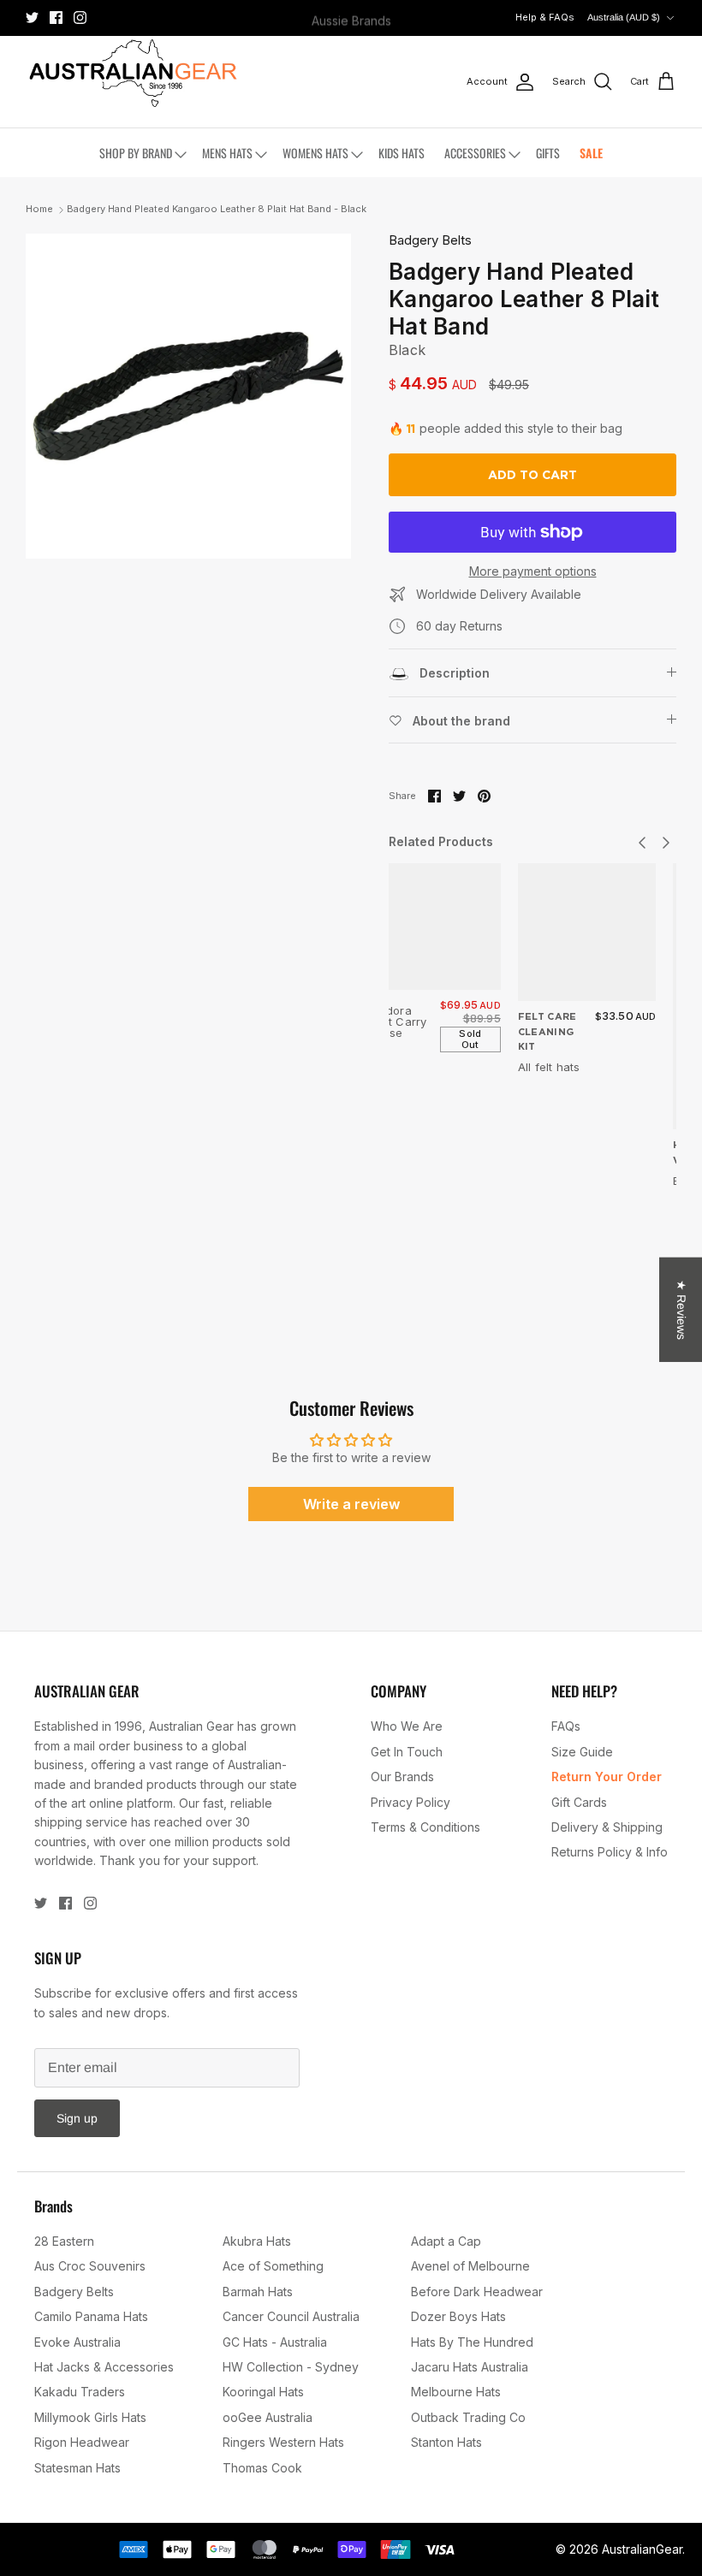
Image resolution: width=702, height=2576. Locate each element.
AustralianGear (642, 2549)
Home (39, 210)
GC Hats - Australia (275, 2342)
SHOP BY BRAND (136, 153)
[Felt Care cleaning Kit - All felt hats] (587, 933)
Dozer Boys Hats (458, 2316)
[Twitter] (32, 18)
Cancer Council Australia (291, 2316)
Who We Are (407, 1726)
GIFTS (548, 153)
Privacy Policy (410, 1802)
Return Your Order (607, 1777)
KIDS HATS (402, 153)
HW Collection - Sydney (291, 2367)
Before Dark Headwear (477, 2292)
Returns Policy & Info (610, 1852)
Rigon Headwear (82, 2442)
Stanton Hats (446, 2442)
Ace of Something (273, 2266)
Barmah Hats (258, 2292)
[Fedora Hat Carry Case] (437, 927)
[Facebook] (56, 18)
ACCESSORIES (475, 153)
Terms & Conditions (425, 1827)
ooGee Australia (268, 2417)
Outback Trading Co (468, 2417)
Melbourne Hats (456, 2392)
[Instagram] (80, 18)
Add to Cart (532, 475)
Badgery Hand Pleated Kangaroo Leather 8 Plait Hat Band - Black (217, 210)
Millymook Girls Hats (90, 2417)
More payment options (533, 571)
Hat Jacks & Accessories (104, 2367)
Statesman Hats (77, 2468)
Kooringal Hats (263, 2392)
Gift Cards (579, 1802)
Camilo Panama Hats (91, 2316)
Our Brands (402, 1777)
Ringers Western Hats (283, 2442)
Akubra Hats (257, 2241)
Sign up (77, 2118)
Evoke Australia (77, 2342)
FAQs (566, 1726)
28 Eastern (64, 2241)
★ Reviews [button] (681, 1309)
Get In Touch (407, 1752)
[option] (188, 396)
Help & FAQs (545, 17)
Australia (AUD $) (624, 17)
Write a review (351, 1504)
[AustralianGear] (133, 73)
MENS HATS (227, 153)
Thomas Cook (262, 2468)
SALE (591, 153)
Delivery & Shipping (607, 1827)
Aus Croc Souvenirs (90, 2266)
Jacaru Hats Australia (470, 2367)
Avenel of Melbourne (470, 2266)
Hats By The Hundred (472, 2342)
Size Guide (582, 1752)
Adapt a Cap (446, 2241)
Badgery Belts (430, 240)
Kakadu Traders (80, 2392)
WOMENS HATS (315, 153)
